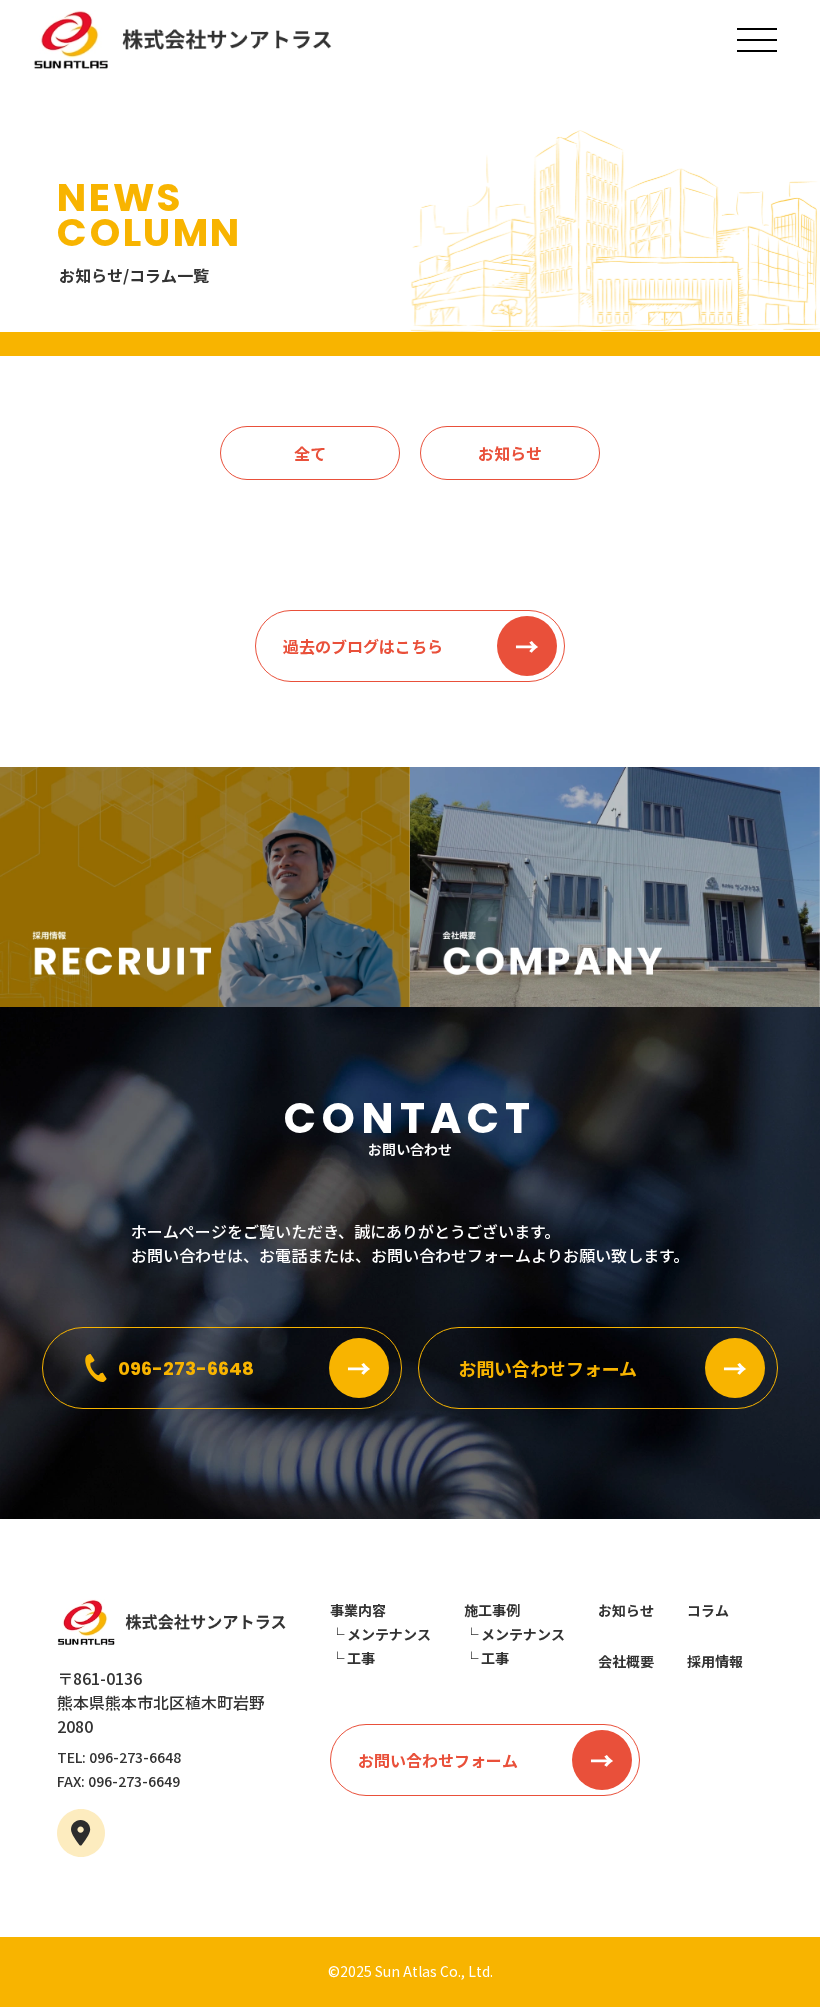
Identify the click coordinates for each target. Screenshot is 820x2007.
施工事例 (492, 1610)
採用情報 (715, 1661)
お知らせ (510, 453)
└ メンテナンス (380, 1634)
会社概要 (626, 1661)
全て (310, 453)
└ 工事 (352, 1658)
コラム (708, 1610)
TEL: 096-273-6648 (119, 1757)
